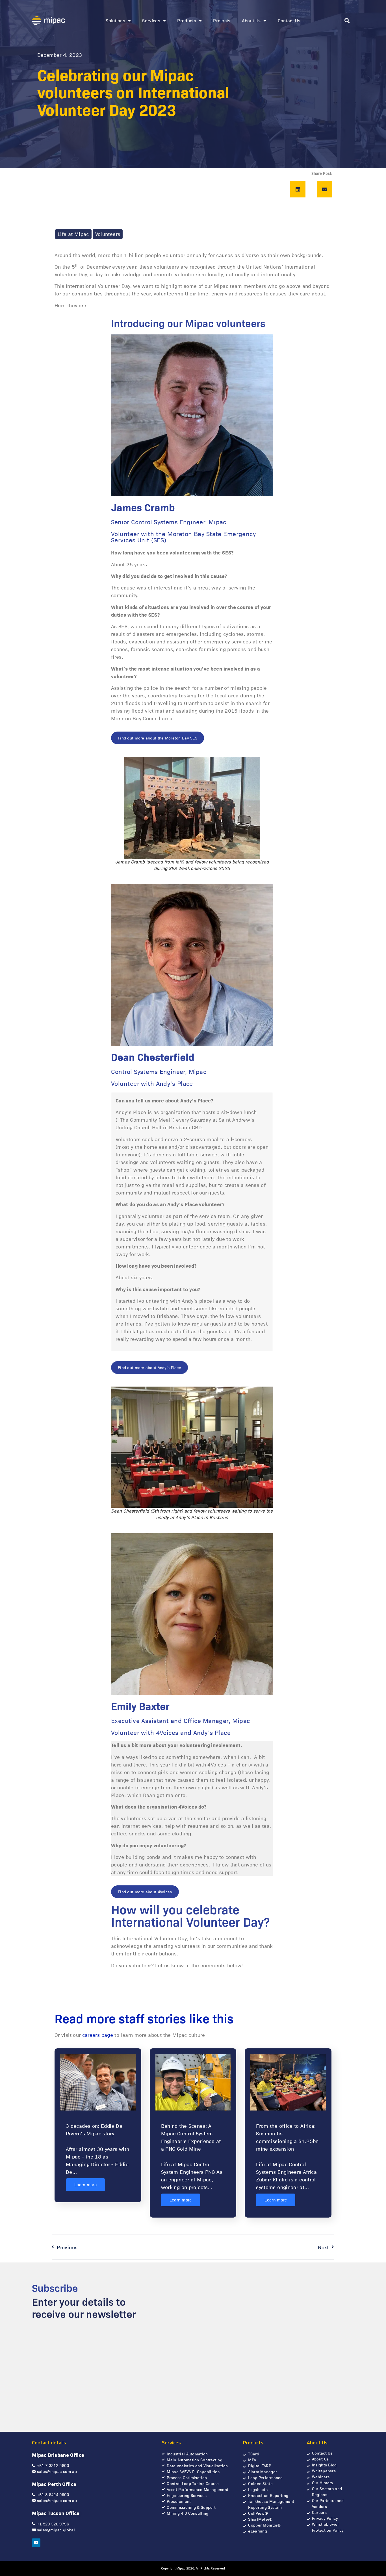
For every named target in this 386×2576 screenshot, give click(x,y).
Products (187, 20)
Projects (222, 20)
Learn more (85, 2185)
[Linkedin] (36, 2543)
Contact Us (289, 20)
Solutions (115, 20)
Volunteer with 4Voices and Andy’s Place (171, 1732)
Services (151, 20)
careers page (98, 2035)
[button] (347, 21)
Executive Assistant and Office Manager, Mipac (181, 1720)
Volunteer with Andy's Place (152, 1083)
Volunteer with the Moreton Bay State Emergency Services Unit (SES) (183, 537)
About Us (251, 20)
